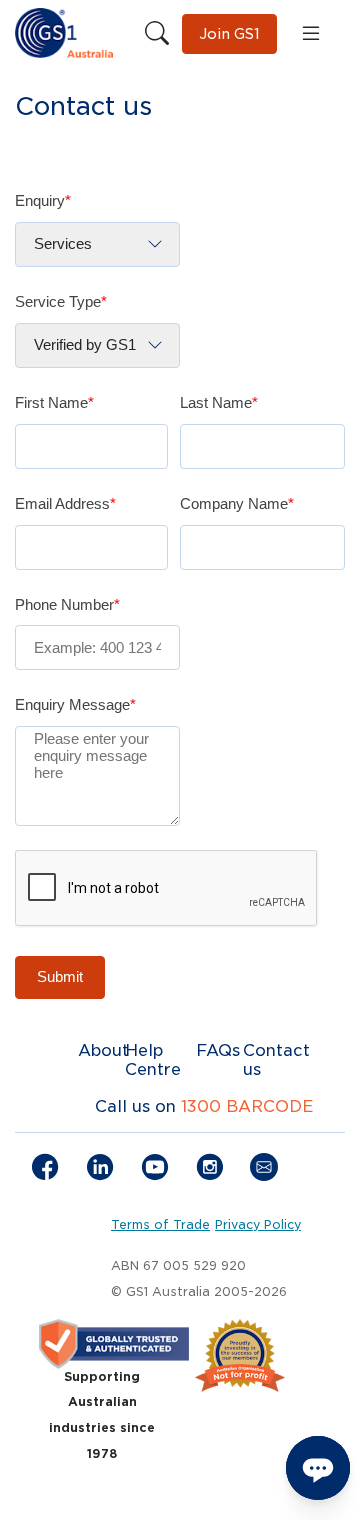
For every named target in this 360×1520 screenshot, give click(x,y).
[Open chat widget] (318, 1468)
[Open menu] (311, 34)
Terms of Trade (160, 1225)
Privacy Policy (258, 1225)
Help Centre (153, 1060)
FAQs (218, 1050)
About (103, 1050)
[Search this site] (157, 34)
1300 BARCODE (247, 1106)
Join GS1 (229, 34)
